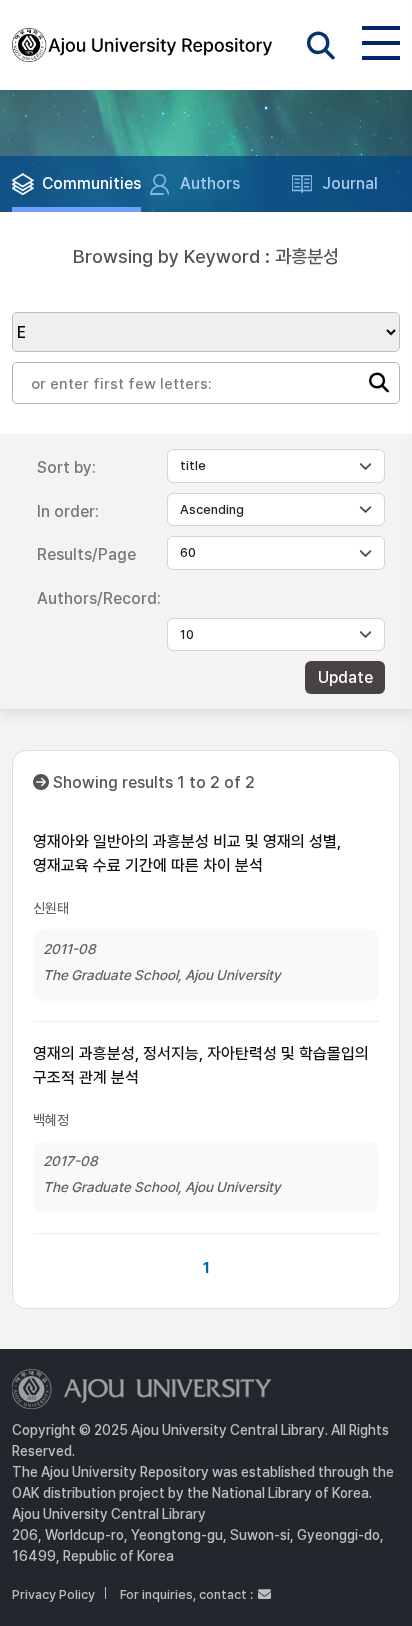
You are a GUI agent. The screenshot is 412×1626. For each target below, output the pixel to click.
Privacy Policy (53, 1594)
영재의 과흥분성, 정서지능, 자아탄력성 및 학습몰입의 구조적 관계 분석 (201, 1065)
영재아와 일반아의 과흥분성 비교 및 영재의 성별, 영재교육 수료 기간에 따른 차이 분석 (187, 853)
